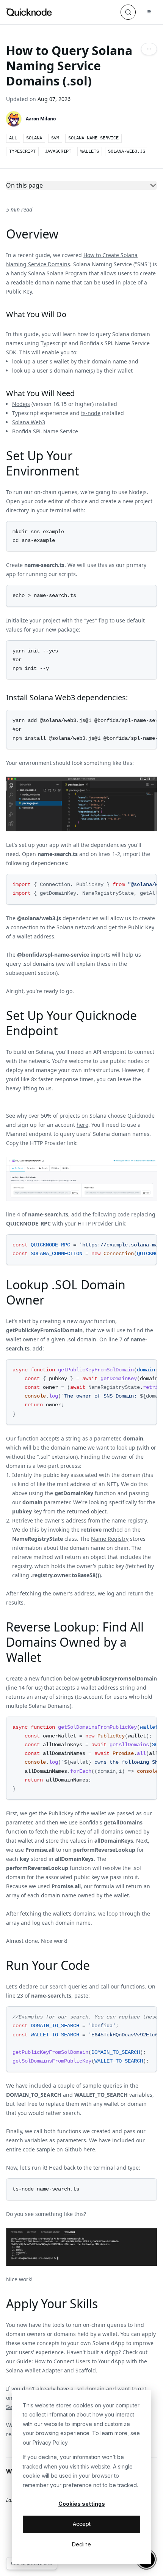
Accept (82, 2524)
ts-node (91, 413)
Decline (81, 2544)
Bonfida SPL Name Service (45, 431)
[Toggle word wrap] (142, 717)
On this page (24, 185)
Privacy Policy (50, 2443)
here (82, 1125)
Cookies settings (82, 2504)
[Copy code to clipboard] (150, 528)
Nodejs (21, 404)
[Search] (128, 12)
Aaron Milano (41, 119)
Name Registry (110, 1539)
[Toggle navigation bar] (149, 12)
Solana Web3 (29, 422)
